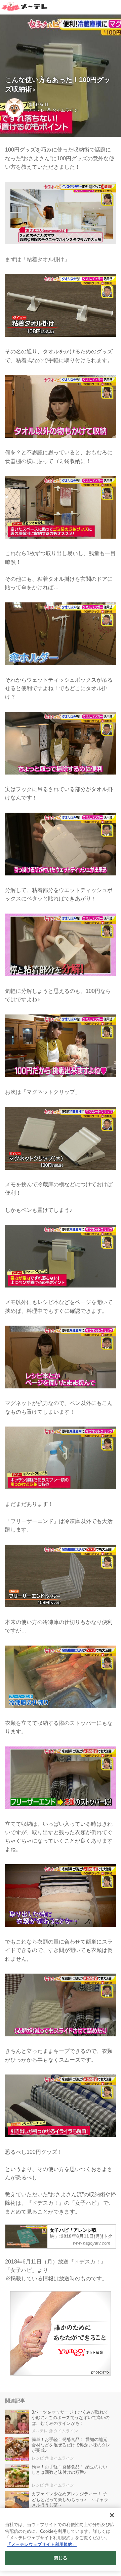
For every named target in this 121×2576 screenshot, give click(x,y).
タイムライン (65, 110)
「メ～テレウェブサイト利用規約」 (42, 2544)
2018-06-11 (38, 105)
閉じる (60, 2558)
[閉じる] (112, 2515)
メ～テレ (36, 110)
